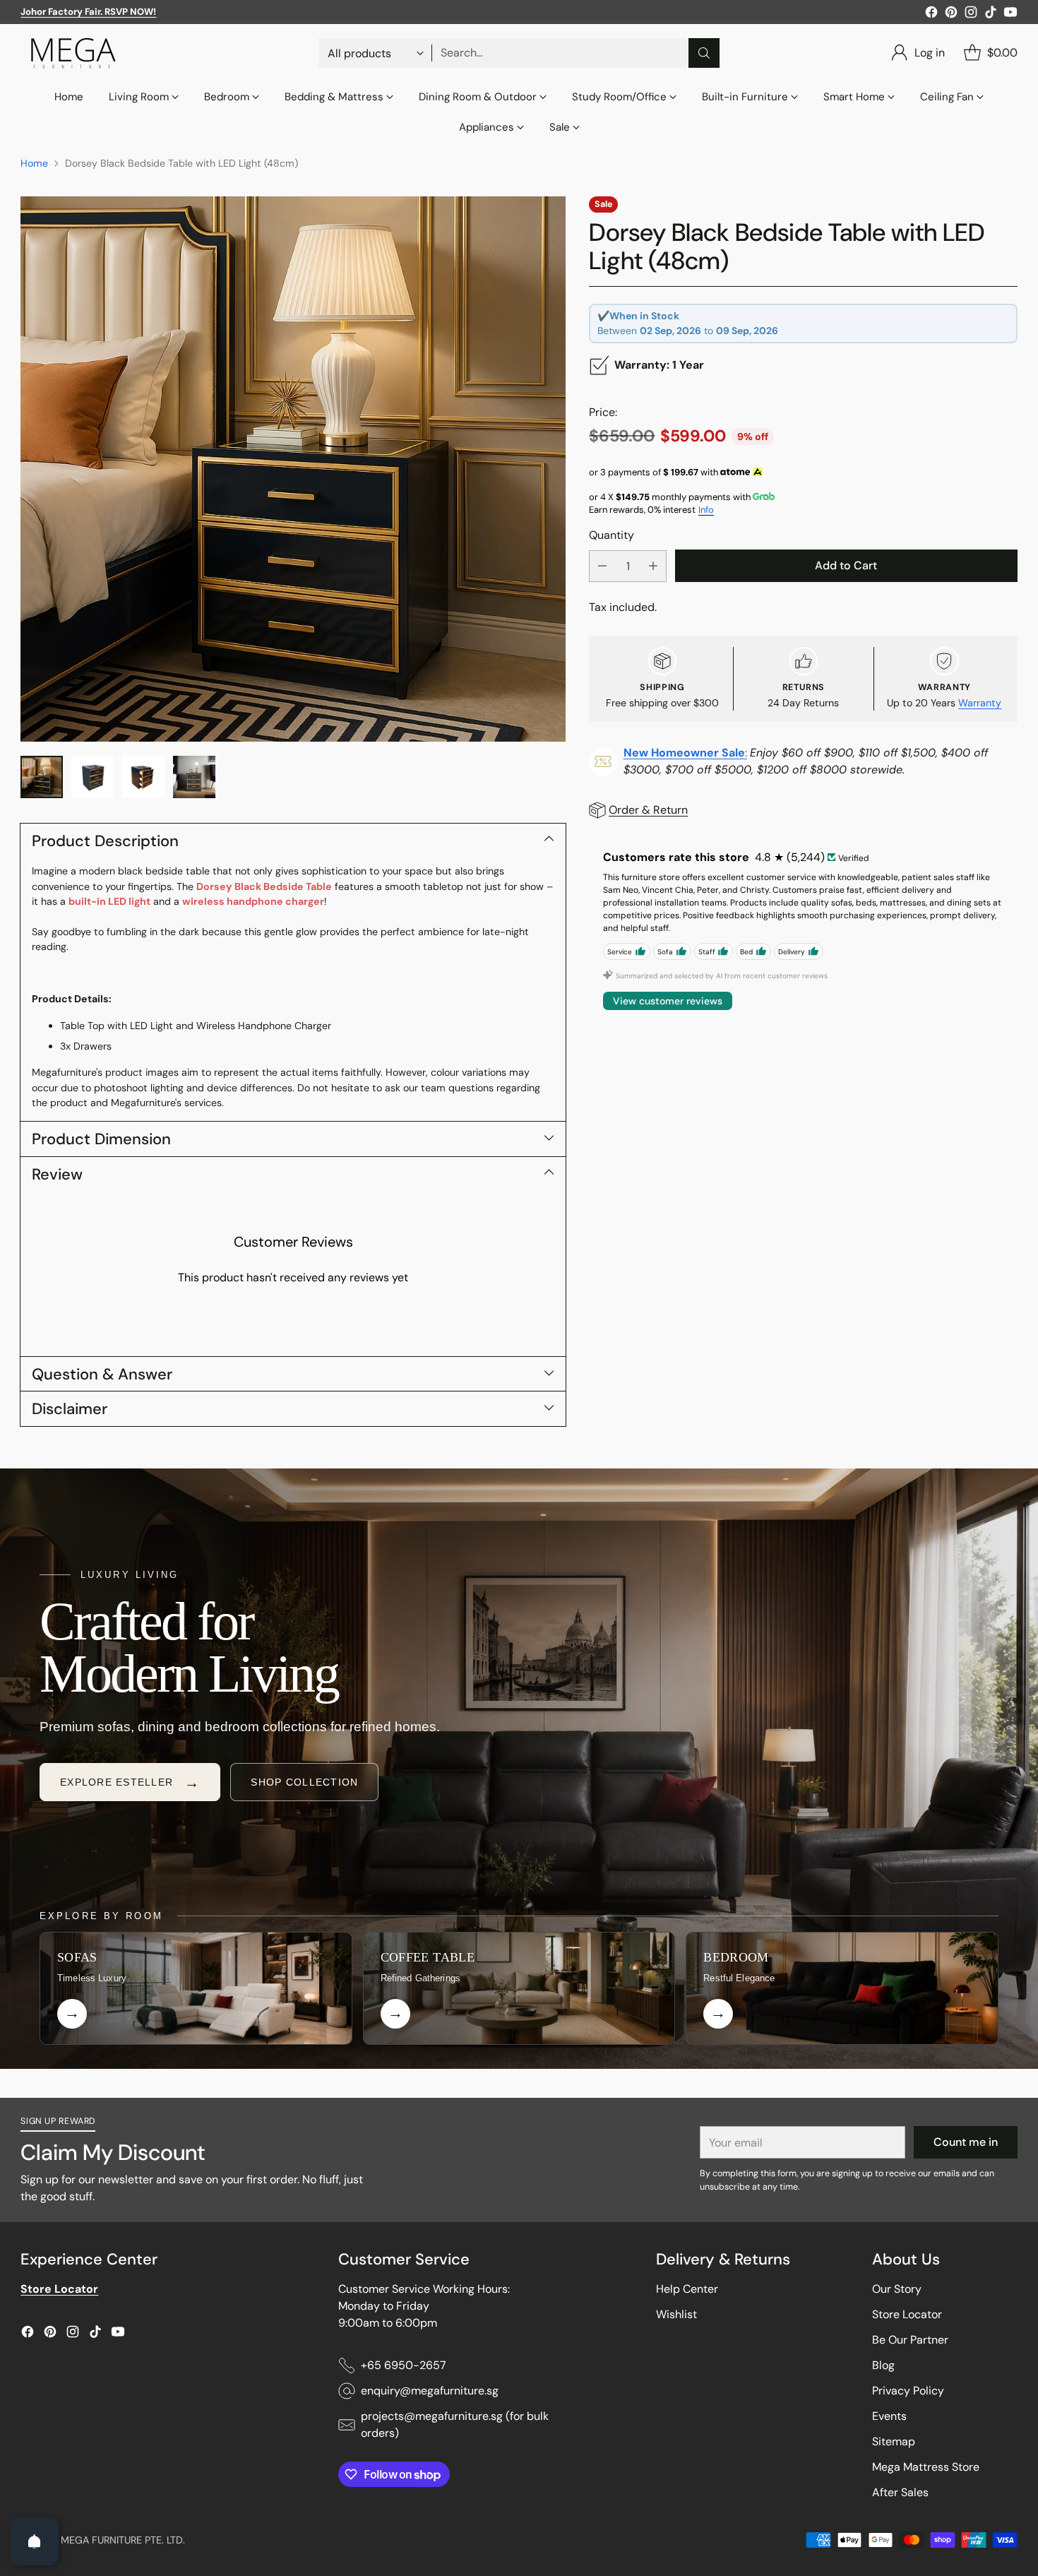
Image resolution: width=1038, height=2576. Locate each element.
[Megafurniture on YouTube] (1010, 14)
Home (34, 163)
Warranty (980, 703)
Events (889, 2416)
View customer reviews (668, 1001)
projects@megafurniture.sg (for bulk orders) (455, 2424)
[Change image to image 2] (93, 777)
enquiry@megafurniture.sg (430, 2391)
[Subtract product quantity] (602, 566)
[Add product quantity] (653, 566)
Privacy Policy (908, 2391)
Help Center (687, 2289)
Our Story (897, 2289)
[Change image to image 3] (143, 777)
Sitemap (894, 2441)
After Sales (900, 2492)
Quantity (612, 534)
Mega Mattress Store (926, 2467)
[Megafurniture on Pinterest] (951, 14)
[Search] (704, 53)
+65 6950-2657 (404, 2365)
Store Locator (907, 2314)
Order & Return (648, 810)
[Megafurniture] (73, 53)
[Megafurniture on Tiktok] (991, 14)
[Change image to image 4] (194, 777)
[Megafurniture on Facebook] (931, 14)
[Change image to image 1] (42, 777)
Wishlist (676, 2314)
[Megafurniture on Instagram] (971, 14)
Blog (883, 2365)
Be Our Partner (910, 2340)
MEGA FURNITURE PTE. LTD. (123, 2540)
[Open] (35, 2541)
